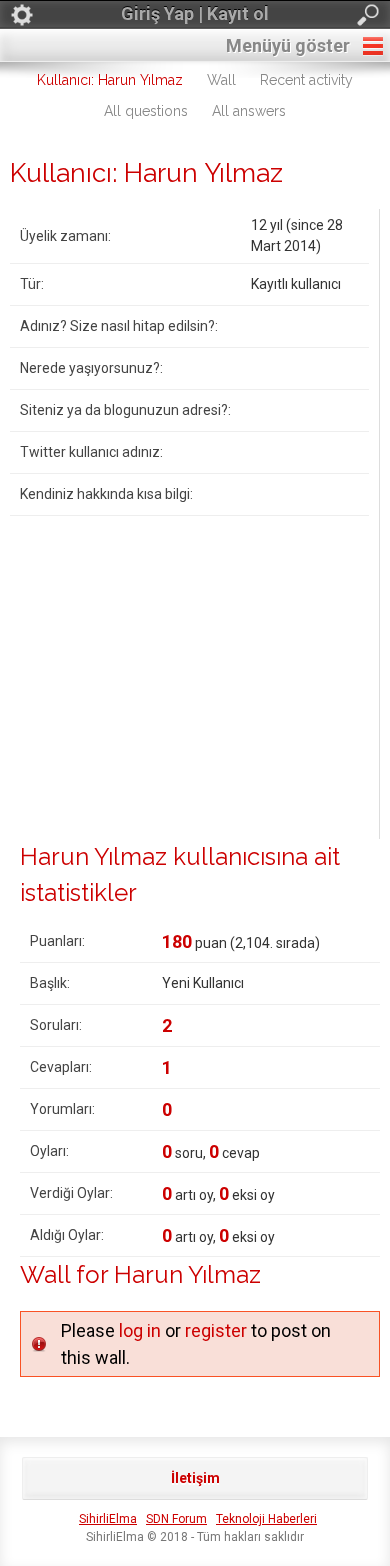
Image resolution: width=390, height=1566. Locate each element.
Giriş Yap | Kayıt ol (195, 13)
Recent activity (306, 80)
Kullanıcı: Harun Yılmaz (110, 80)
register (216, 1330)
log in (140, 1330)
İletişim (195, 1478)
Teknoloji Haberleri (266, 1519)
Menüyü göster (288, 45)
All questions (146, 111)
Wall (221, 80)
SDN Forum (176, 1519)
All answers (249, 111)
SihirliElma (108, 1519)
